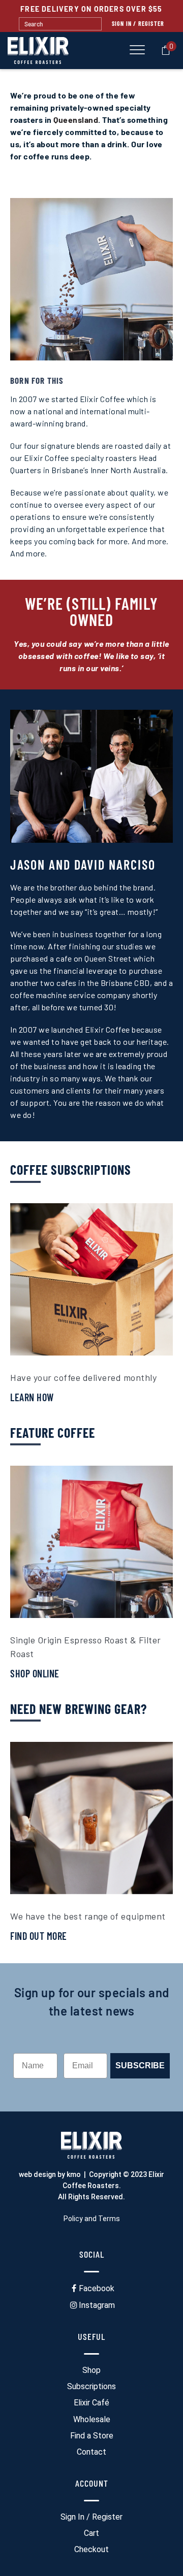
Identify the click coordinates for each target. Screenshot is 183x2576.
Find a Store (92, 2436)
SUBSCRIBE (140, 2066)
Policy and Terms (92, 2219)
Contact (91, 2452)
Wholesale (92, 2419)
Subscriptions (91, 2386)
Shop (91, 2370)
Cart (91, 2533)
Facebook (97, 2288)
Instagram (97, 2305)
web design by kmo (50, 2174)
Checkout (91, 2549)
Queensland (76, 120)
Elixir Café (91, 2403)
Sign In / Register (138, 23)
